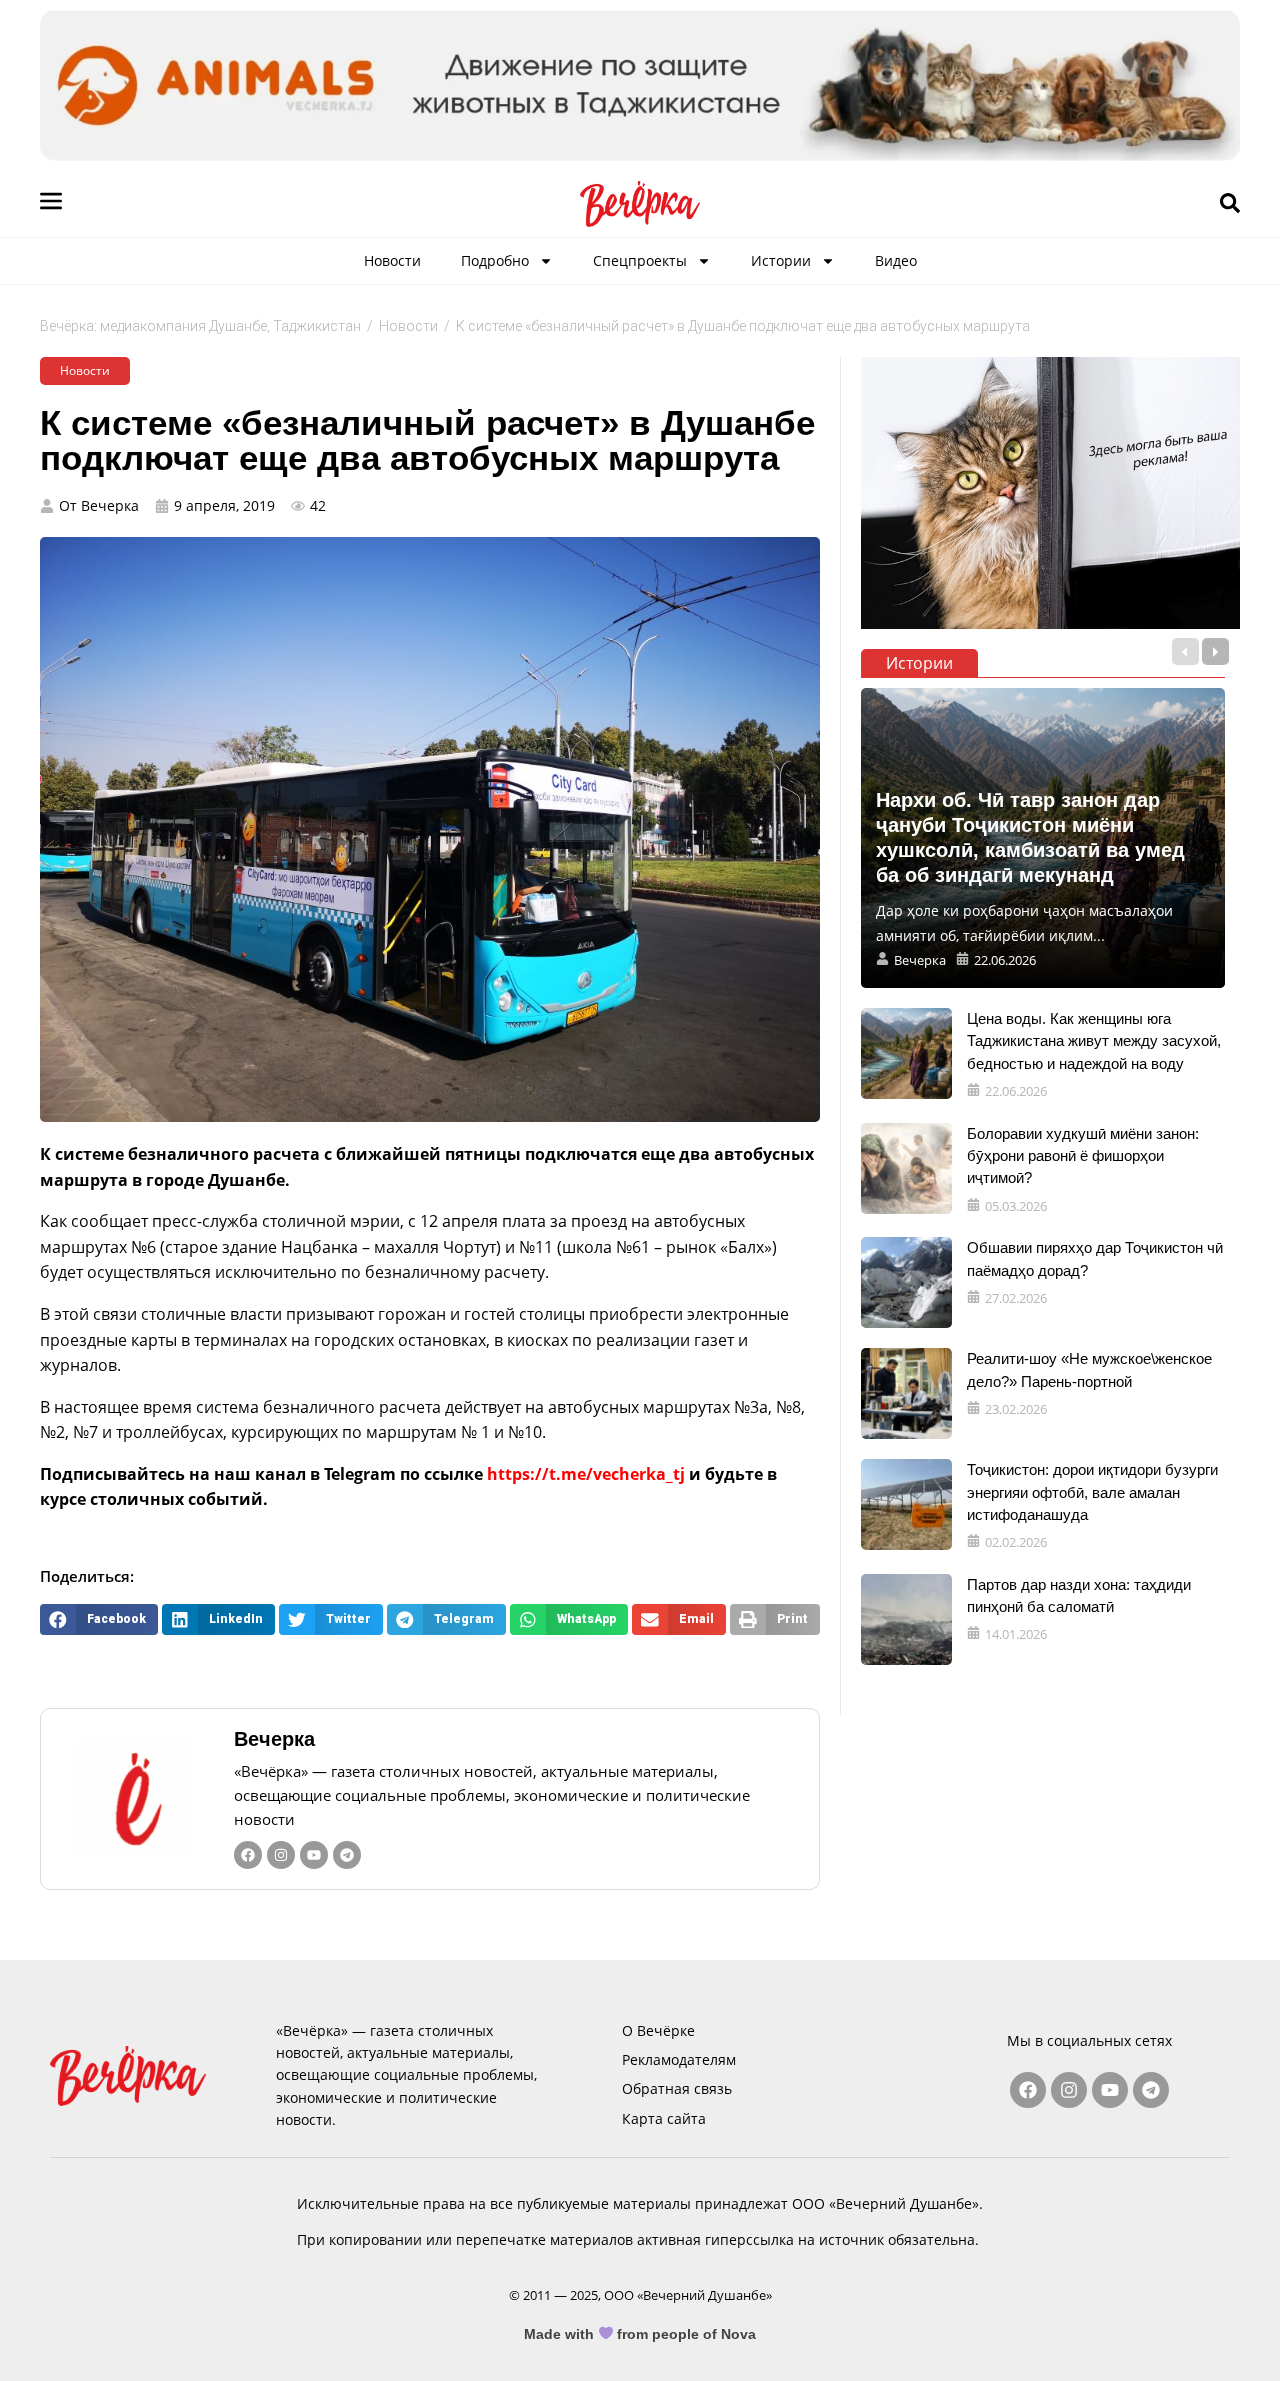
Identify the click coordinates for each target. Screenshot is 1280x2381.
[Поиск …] (1230, 204)
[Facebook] (248, 1855)
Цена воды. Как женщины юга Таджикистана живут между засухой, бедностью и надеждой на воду (1094, 1041)
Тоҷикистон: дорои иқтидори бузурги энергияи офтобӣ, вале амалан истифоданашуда (1092, 1492)
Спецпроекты (640, 260)
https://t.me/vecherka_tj (586, 1474)
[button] (99, 1619)
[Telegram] (347, 1855)
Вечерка (274, 1739)
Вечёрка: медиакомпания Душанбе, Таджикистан (200, 326)
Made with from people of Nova (640, 2334)
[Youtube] (314, 1855)
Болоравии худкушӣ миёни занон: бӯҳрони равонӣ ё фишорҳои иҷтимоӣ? (1083, 1156)
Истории (781, 260)
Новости (392, 260)
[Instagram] (281, 1855)
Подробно (495, 260)
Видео (896, 260)
